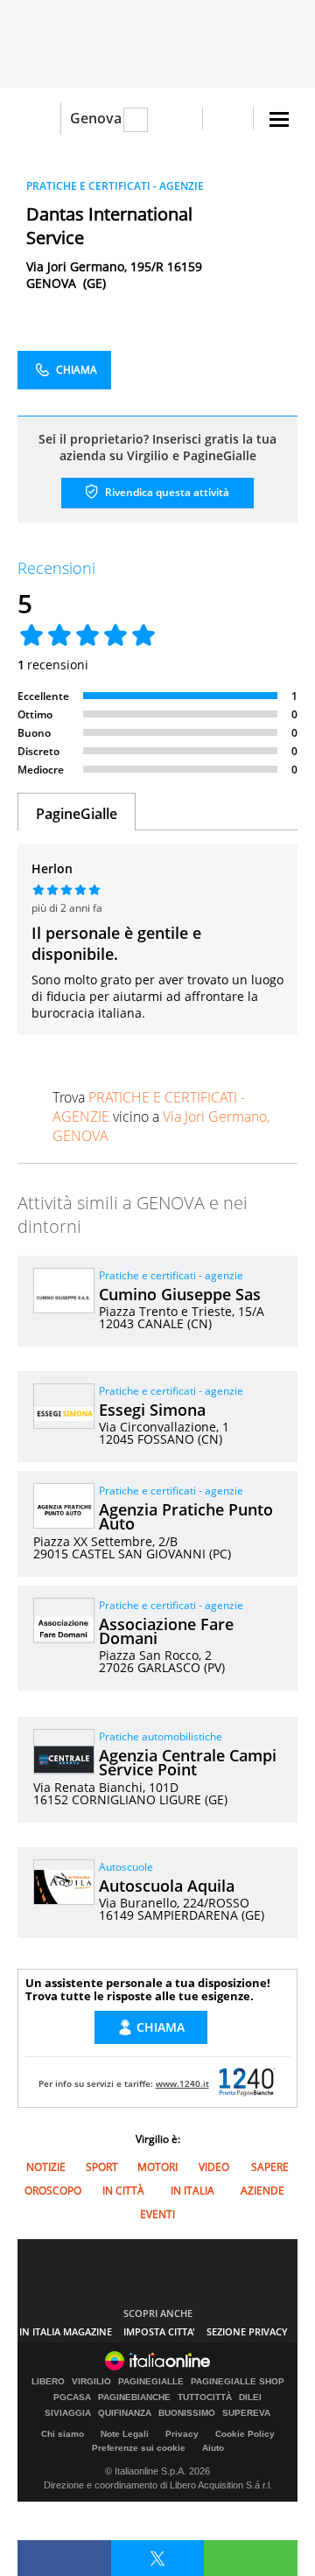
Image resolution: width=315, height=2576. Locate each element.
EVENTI (157, 2214)
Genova (96, 118)
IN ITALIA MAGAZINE (66, 2331)
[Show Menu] (279, 119)
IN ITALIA (192, 2191)
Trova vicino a (161, 1116)
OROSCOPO (53, 2191)
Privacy (182, 2434)
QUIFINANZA (125, 2413)
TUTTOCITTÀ (205, 2397)
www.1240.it (182, 2083)
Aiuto (213, 2448)
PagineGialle (77, 814)
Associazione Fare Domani (166, 1631)
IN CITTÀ (123, 2191)
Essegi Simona (152, 1410)
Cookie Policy (245, 2434)
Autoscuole (126, 1867)
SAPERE (270, 2167)
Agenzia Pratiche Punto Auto (186, 1516)
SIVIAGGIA (68, 2413)
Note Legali (125, 2434)
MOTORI (157, 2167)
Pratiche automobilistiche (161, 1736)
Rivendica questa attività (166, 492)
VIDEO (214, 2167)
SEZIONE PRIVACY (247, 2331)
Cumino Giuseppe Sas (180, 1294)
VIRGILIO (91, 2382)
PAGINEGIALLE (151, 2382)
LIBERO (48, 2382)
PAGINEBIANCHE (134, 2397)
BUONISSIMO (187, 2413)
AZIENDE (262, 2191)
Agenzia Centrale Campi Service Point (188, 1762)
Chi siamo (63, 2434)
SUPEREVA (246, 2413)
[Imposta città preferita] (39, 119)
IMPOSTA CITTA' (159, 2331)
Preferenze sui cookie (139, 2448)
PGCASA (72, 2397)
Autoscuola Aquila (167, 1886)
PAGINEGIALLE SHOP (238, 2382)
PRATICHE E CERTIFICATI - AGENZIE (115, 186)
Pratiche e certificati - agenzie (171, 1275)
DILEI (250, 2397)
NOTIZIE (46, 2167)
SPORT (102, 2167)
